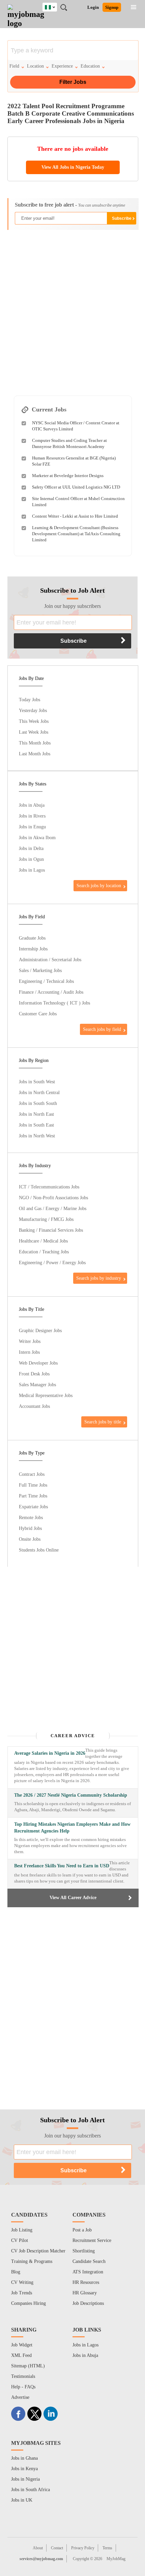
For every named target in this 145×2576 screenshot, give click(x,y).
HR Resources (86, 2282)
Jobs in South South (38, 1103)
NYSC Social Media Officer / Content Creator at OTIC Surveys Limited (76, 426)
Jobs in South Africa (31, 2490)
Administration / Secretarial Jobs (50, 960)
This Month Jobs (35, 743)
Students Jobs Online (39, 1550)
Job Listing (22, 2230)
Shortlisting (84, 2251)
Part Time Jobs (33, 1496)
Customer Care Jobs (38, 1014)
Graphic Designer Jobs (40, 1330)
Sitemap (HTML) (28, 2366)
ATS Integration (88, 2272)
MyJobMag (116, 2559)
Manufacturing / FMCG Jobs (46, 1219)
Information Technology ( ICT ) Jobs (54, 1003)
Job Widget (22, 2345)
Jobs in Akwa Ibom (37, 837)
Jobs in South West (37, 1082)
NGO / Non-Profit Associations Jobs (53, 1198)
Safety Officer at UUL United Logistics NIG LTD (76, 487)
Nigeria (55, 6)
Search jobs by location (99, 885)
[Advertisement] (72, 309)
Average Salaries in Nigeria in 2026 (50, 1753)
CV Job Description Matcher (38, 2251)
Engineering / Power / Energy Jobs (52, 1262)
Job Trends (22, 2293)
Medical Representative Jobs (46, 1395)
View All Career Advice (73, 1898)
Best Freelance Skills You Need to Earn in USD (62, 1866)
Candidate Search (89, 2261)
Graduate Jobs (32, 938)
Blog (16, 2272)
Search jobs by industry (99, 1278)
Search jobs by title (103, 1422)
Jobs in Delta (31, 848)
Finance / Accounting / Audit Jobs (51, 992)
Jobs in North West (37, 1136)
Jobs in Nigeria (25, 2479)
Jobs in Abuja (32, 805)
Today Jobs (30, 700)
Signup (112, 7)
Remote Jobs (31, 1517)
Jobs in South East (36, 1125)
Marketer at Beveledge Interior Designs (68, 476)
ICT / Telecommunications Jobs (49, 1187)
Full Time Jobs (33, 1485)
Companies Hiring (28, 2303)
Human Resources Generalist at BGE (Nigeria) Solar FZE (74, 461)
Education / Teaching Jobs (44, 1252)
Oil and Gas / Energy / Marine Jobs (53, 1208)
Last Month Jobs (35, 754)
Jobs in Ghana (24, 2458)
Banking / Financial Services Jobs (51, 1230)
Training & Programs (32, 2261)
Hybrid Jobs (30, 1528)
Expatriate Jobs (33, 1507)
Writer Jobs (30, 1341)
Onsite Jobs (30, 1539)
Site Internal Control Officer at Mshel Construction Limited (78, 502)
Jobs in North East (36, 1114)
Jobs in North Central (39, 1092)
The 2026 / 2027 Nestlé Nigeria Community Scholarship (71, 1795)
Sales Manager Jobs (37, 1385)
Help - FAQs (23, 2387)
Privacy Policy (83, 2548)
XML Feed (21, 2355)
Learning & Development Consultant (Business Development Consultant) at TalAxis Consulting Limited (76, 534)
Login (93, 7)
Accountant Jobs (34, 1406)
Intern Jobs (29, 1352)
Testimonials (23, 2376)
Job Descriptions (88, 2303)
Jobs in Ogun (31, 859)
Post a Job (82, 2230)
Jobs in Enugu (32, 827)
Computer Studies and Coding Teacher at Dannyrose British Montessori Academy (69, 443)
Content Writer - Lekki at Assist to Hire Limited (75, 516)
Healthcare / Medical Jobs (43, 1241)
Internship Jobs (33, 949)
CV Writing (22, 2282)
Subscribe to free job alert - (70, 205)
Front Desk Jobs (34, 1374)
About (38, 2548)
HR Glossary (85, 2293)
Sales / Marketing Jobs (40, 970)
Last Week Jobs (34, 732)
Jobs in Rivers (32, 816)
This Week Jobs (34, 721)
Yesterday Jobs (33, 710)
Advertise (20, 2397)
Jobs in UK (22, 2500)
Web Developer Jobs (38, 1363)
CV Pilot (20, 2240)
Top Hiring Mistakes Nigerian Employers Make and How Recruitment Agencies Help (72, 1828)
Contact (57, 2548)
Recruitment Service (92, 2240)
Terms (107, 2548)
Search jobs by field (102, 1029)
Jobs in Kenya (24, 2469)
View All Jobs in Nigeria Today (73, 167)
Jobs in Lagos (32, 870)
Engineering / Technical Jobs (46, 981)
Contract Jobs (32, 1474)
